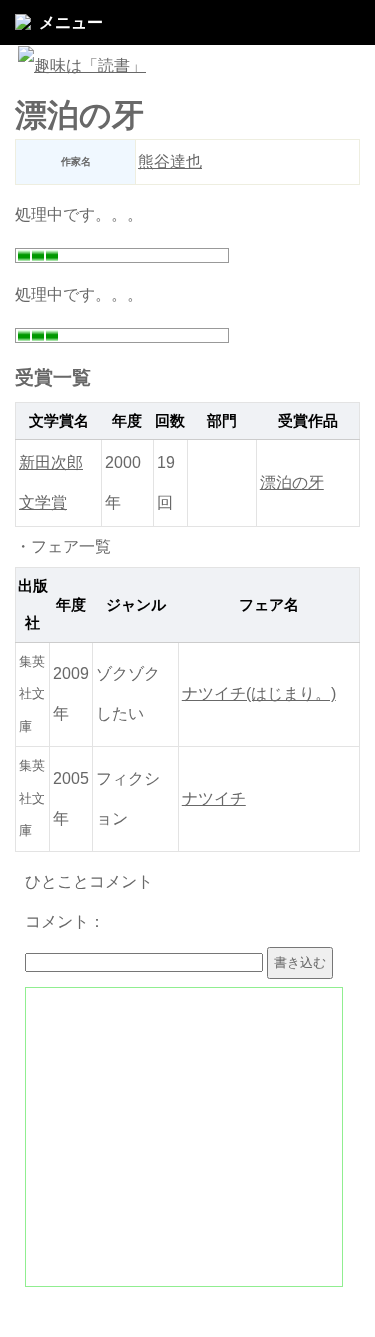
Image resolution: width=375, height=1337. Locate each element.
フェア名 (269, 605)
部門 (222, 421)
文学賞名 (59, 421)
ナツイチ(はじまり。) (259, 693)
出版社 (33, 604)
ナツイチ (214, 798)
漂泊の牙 (292, 482)
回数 (170, 421)
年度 (127, 421)
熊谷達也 (170, 161)
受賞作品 (308, 421)
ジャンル (136, 605)
